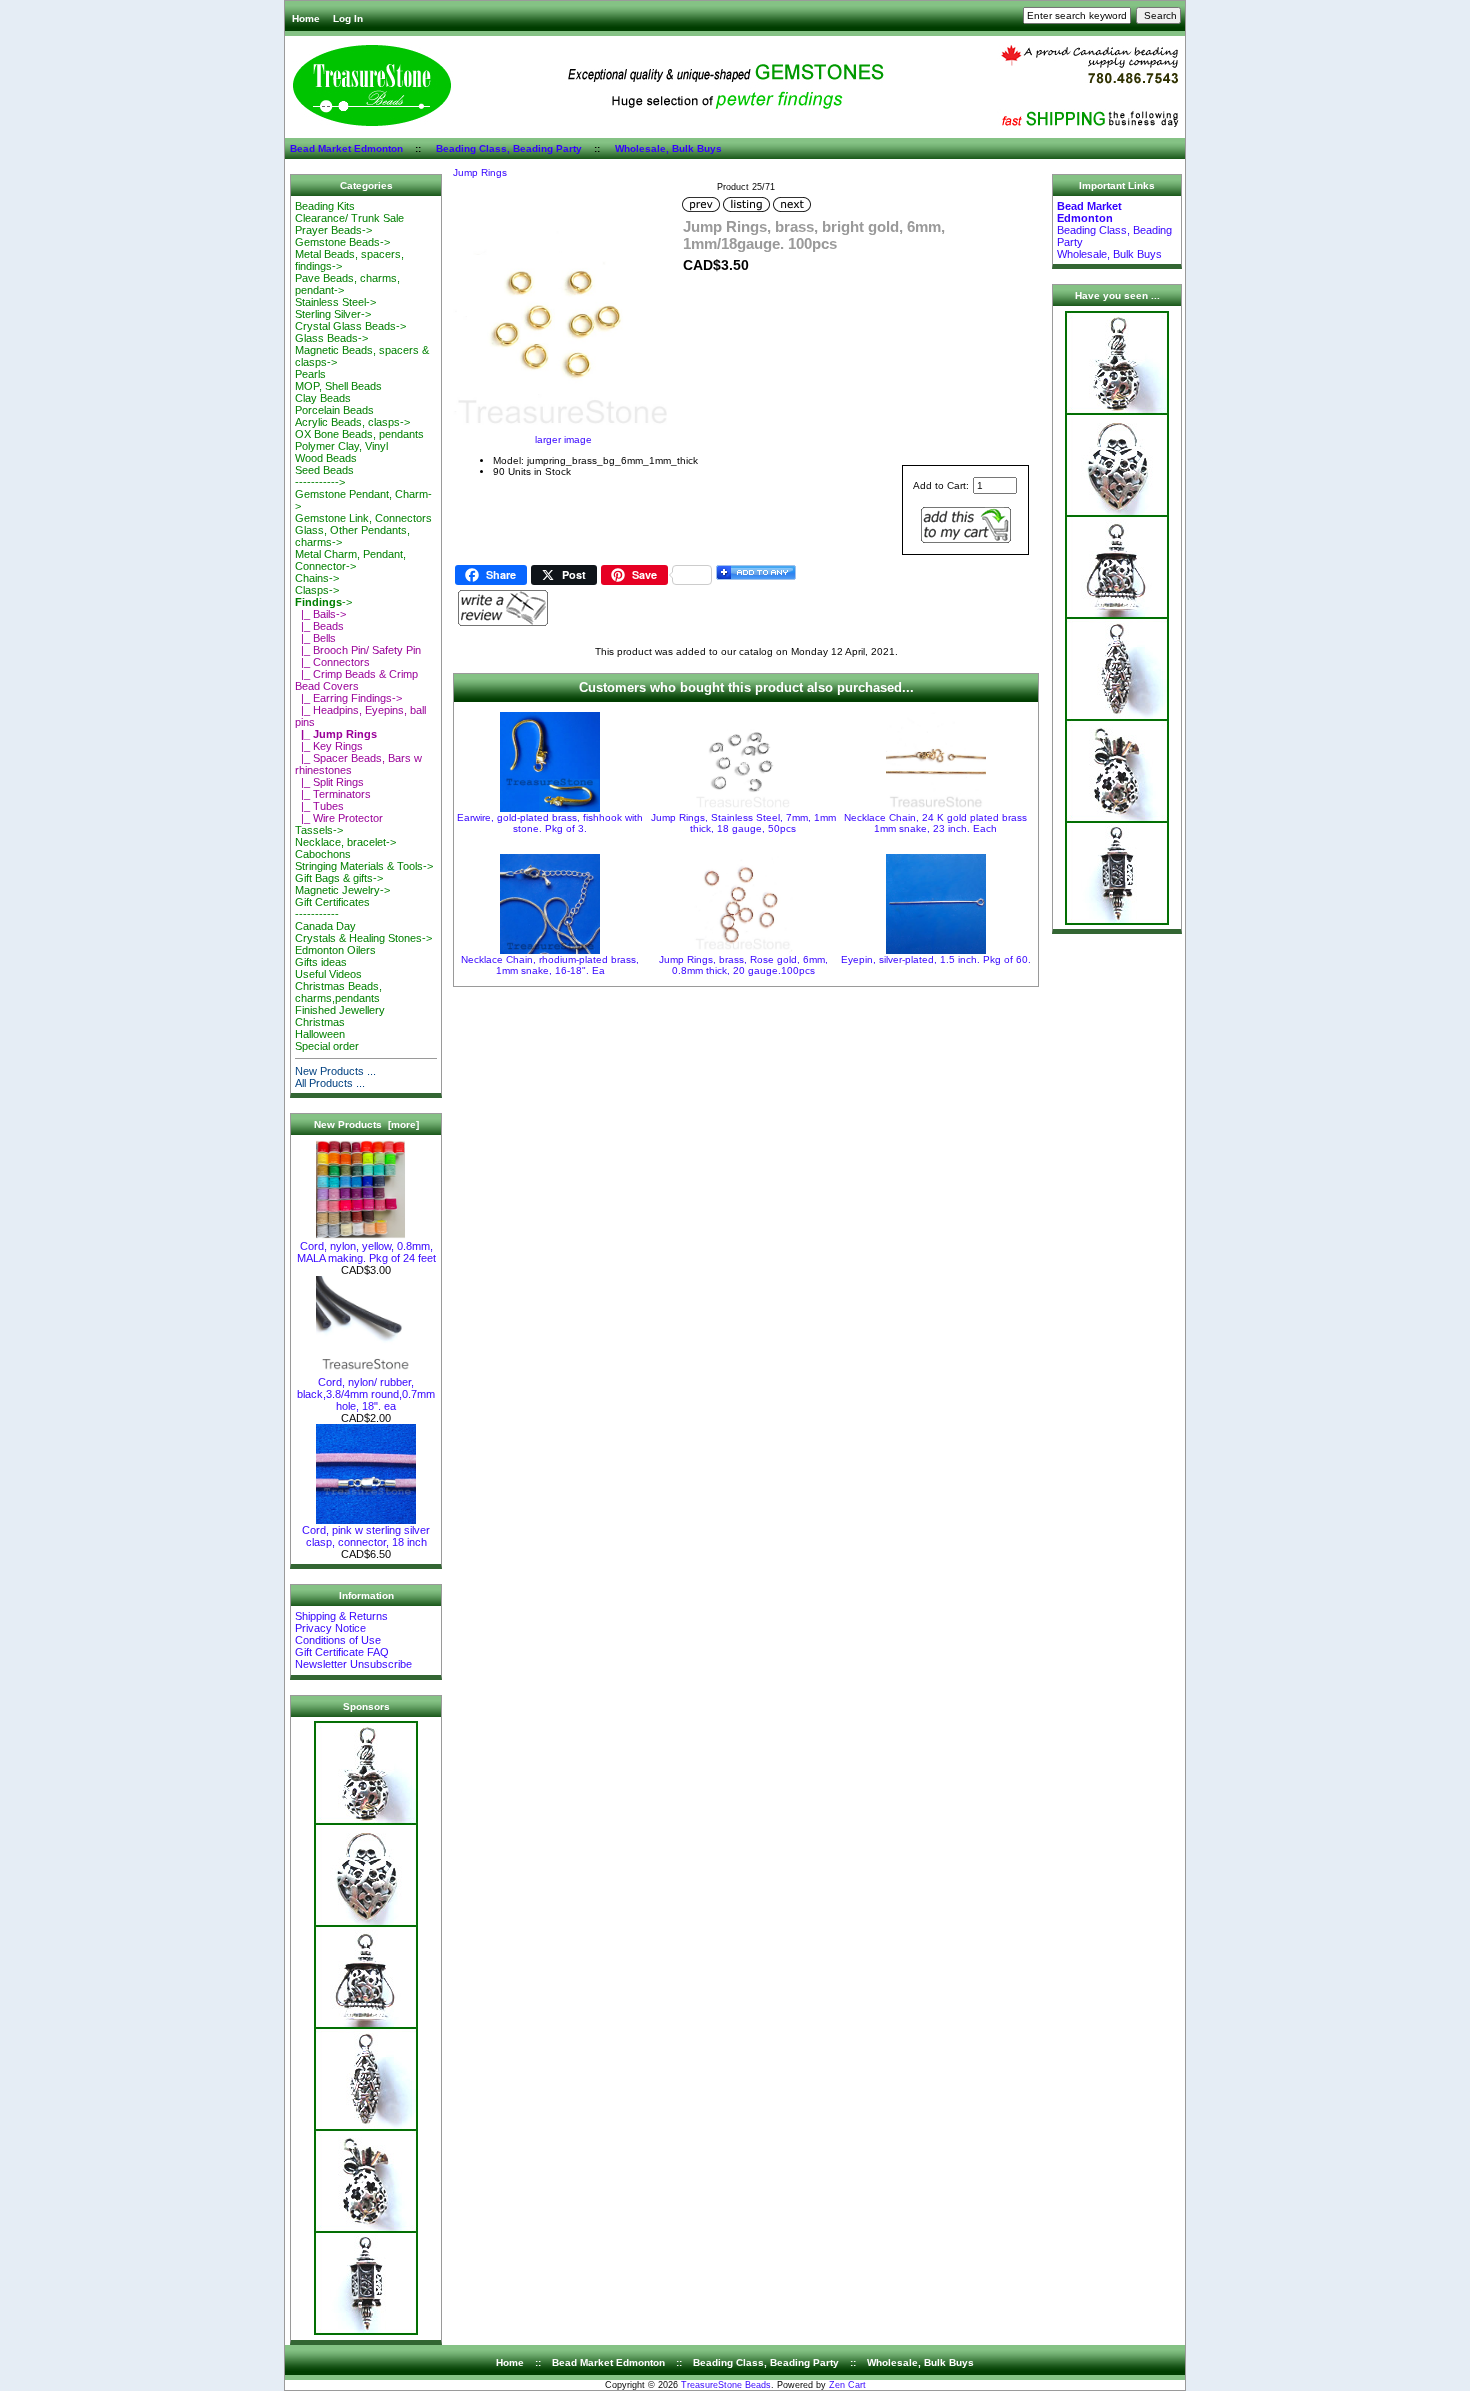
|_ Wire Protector (339, 818)
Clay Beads (323, 398)
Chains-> (317, 578)
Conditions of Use (338, 1640)
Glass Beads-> (331, 338)
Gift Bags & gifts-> (339, 878)
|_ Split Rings (329, 782)
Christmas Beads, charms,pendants (338, 992)
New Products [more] (366, 1124)
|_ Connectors (332, 662)
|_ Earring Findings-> (348, 698)
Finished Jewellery (340, 1010)
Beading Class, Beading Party (509, 148)
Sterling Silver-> (333, 314)
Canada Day (325, 926)
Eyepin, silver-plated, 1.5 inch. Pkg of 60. (936, 959)
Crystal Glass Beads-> (350, 326)
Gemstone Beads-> (342, 242)
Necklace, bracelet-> (345, 842)
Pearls (310, 374)
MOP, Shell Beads (338, 386)
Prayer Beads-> (333, 230)
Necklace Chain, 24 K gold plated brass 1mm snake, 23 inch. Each (935, 823)
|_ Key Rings (329, 746)
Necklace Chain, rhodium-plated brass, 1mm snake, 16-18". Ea (550, 965)
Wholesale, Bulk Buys (668, 148)
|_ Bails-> (320, 614)
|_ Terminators (333, 794)
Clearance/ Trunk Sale (349, 218)
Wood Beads (326, 458)
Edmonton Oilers (335, 950)
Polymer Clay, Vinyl (341, 446)
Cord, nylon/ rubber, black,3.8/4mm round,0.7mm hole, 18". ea (366, 1394)
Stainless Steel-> (335, 302)
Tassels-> (319, 830)
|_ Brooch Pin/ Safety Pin (358, 650)
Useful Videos (328, 974)
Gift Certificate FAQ (342, 1652)
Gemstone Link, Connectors (363, 518)
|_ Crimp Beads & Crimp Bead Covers (356, 680)
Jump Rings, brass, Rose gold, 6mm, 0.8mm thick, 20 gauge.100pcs (743, 965)
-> (323, 602)
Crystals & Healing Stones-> (363, 938)
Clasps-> (317, 590)
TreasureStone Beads (726, 2385)
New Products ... (335, 1071)
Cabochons (323, 854)
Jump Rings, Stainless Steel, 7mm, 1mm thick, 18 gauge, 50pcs (743, 823)
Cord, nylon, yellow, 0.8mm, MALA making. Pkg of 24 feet (366, 1252)
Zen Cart (847, 2385)
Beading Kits (325, 206)
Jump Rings (480, 172)
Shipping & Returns (341, 1616)
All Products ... (330, 1083)
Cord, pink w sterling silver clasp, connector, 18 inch (366, 1536)
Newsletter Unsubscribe (353, 1664)
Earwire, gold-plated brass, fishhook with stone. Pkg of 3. (550, 823)
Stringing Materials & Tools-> (364, 866)
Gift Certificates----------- (332, 908)
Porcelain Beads (334, 410)
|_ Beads (319, 626)
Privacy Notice (330, 1628)
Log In (348, 18)
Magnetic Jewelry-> (342, 890)
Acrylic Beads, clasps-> (352, 422)
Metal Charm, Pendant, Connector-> (350, 560)
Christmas (320, 1022)
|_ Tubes (319, 806)
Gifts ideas (321, 962)
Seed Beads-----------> (324, 476)
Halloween (320, 1034)
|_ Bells (315, 638)
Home (306, 18)
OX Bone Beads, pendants (359, 434)
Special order (327, 1046)
